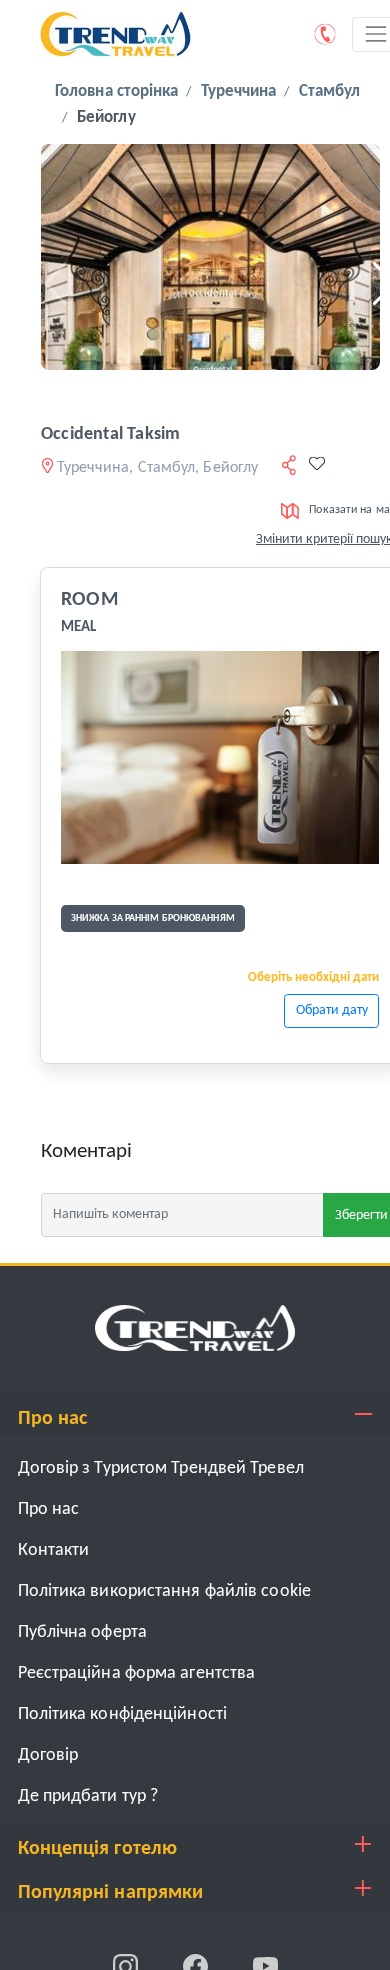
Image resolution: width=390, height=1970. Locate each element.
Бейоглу (106, 117)
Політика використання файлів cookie (165, 1591)
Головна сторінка (117, 91)
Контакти (54, 1550)
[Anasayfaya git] (195, 1328)
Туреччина (239, 91)
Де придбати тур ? (88, 1796)
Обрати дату (332, 1010)
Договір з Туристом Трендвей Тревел (161, 1468)
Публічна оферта (83, 1632)
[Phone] (326, 34)
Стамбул (330, 91)
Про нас (49, 1509)
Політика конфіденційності (123, 1714)
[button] (48, 284)
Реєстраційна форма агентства (137, 1673)
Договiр (48, 1755)
